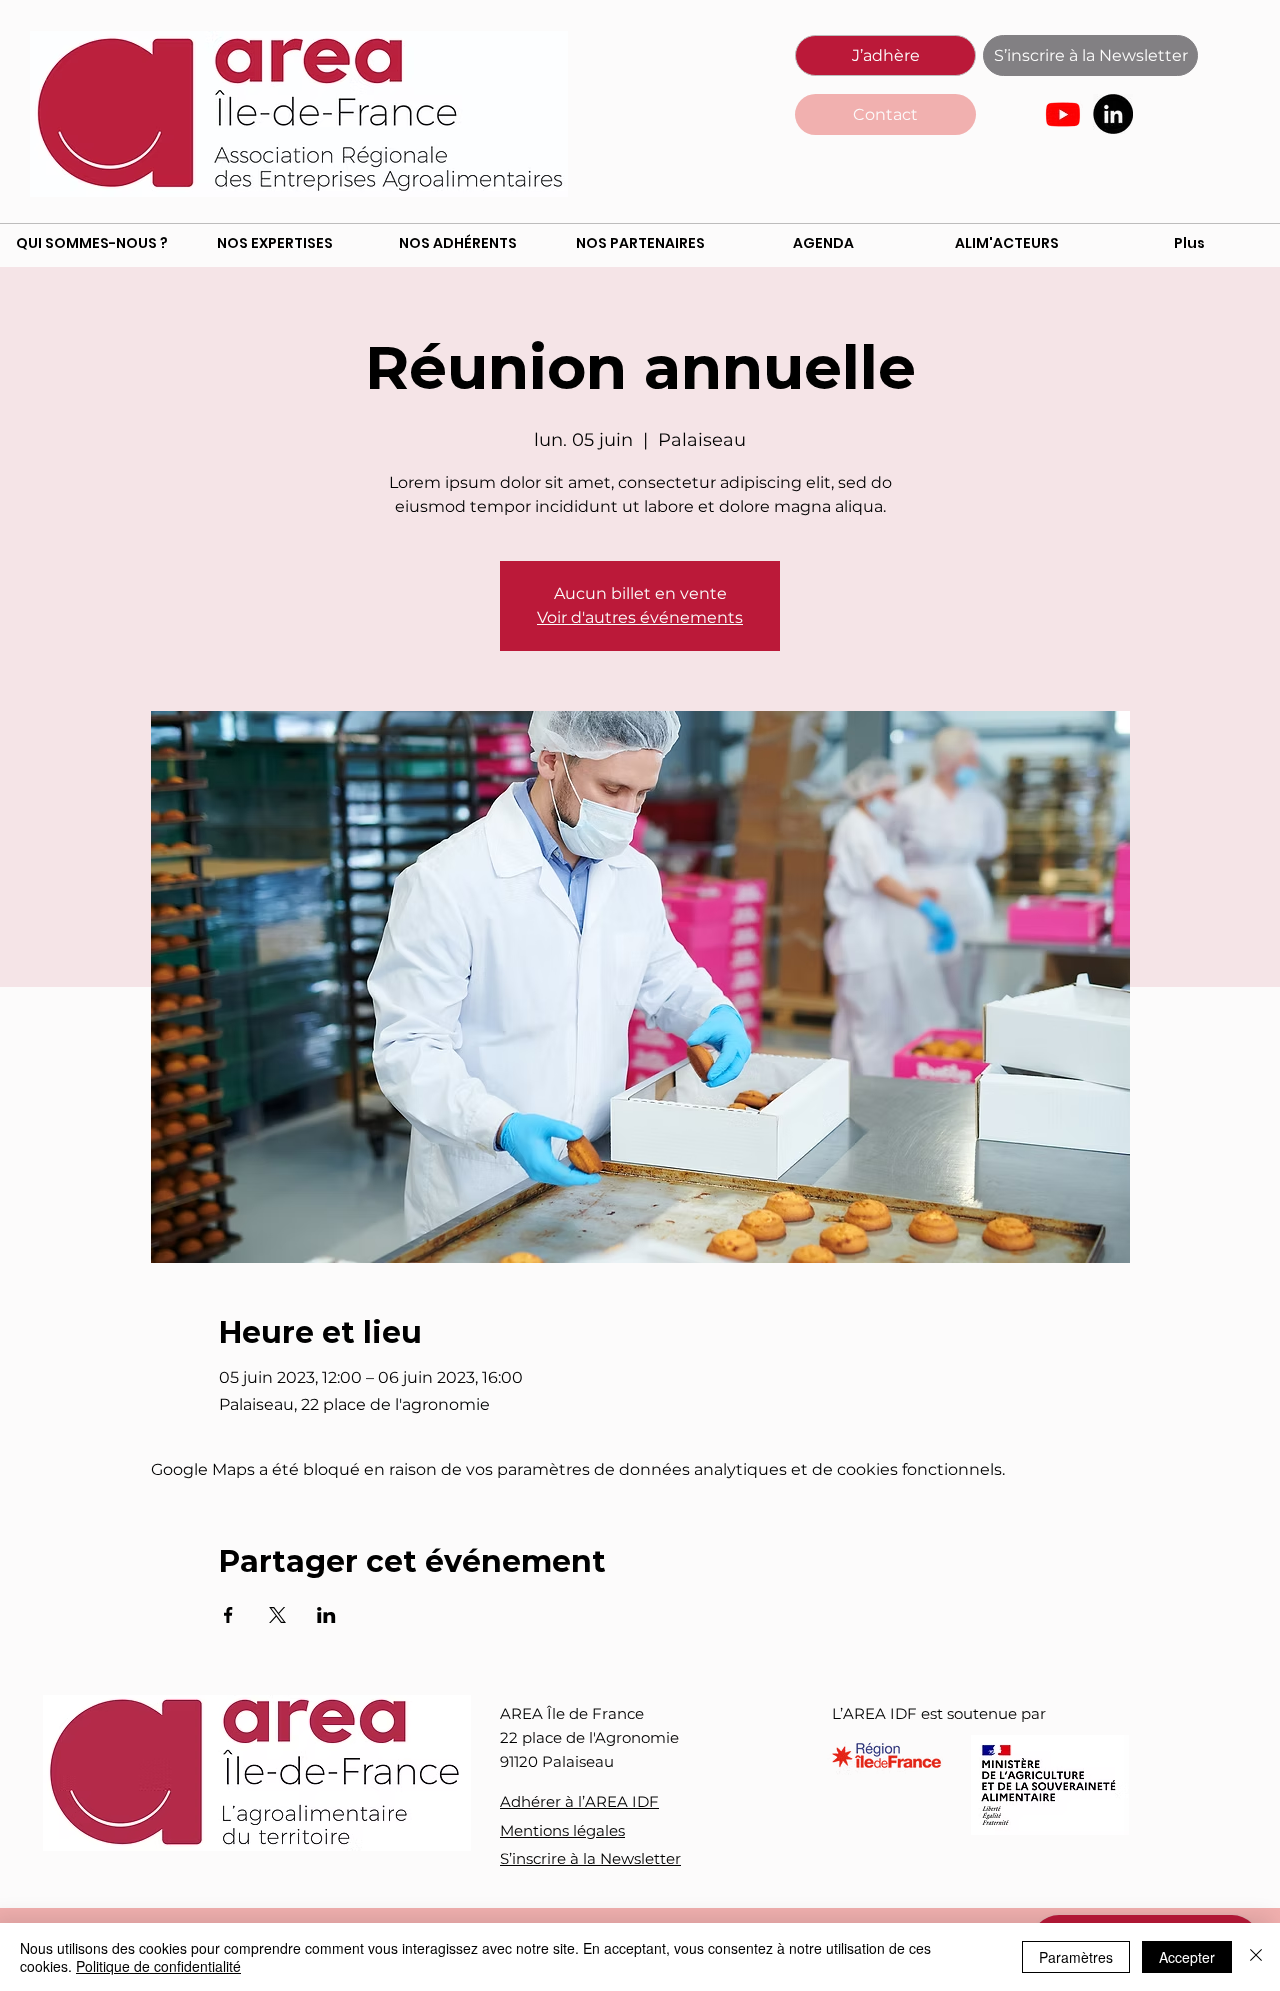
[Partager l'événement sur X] (277, 1615)
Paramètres (1076, 1957)
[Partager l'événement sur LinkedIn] (326, 1615)
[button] (1090, 55)
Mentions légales (562, 1830)
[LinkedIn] (1113, 114)
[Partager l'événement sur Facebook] (228, 1615)
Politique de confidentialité (158, 1966)
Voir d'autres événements (640, 617)
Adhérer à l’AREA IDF (579, 1801)
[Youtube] (1063, 114)
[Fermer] (1256, 1957)
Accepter (1187, 1957)
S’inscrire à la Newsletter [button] (590, 1858)
